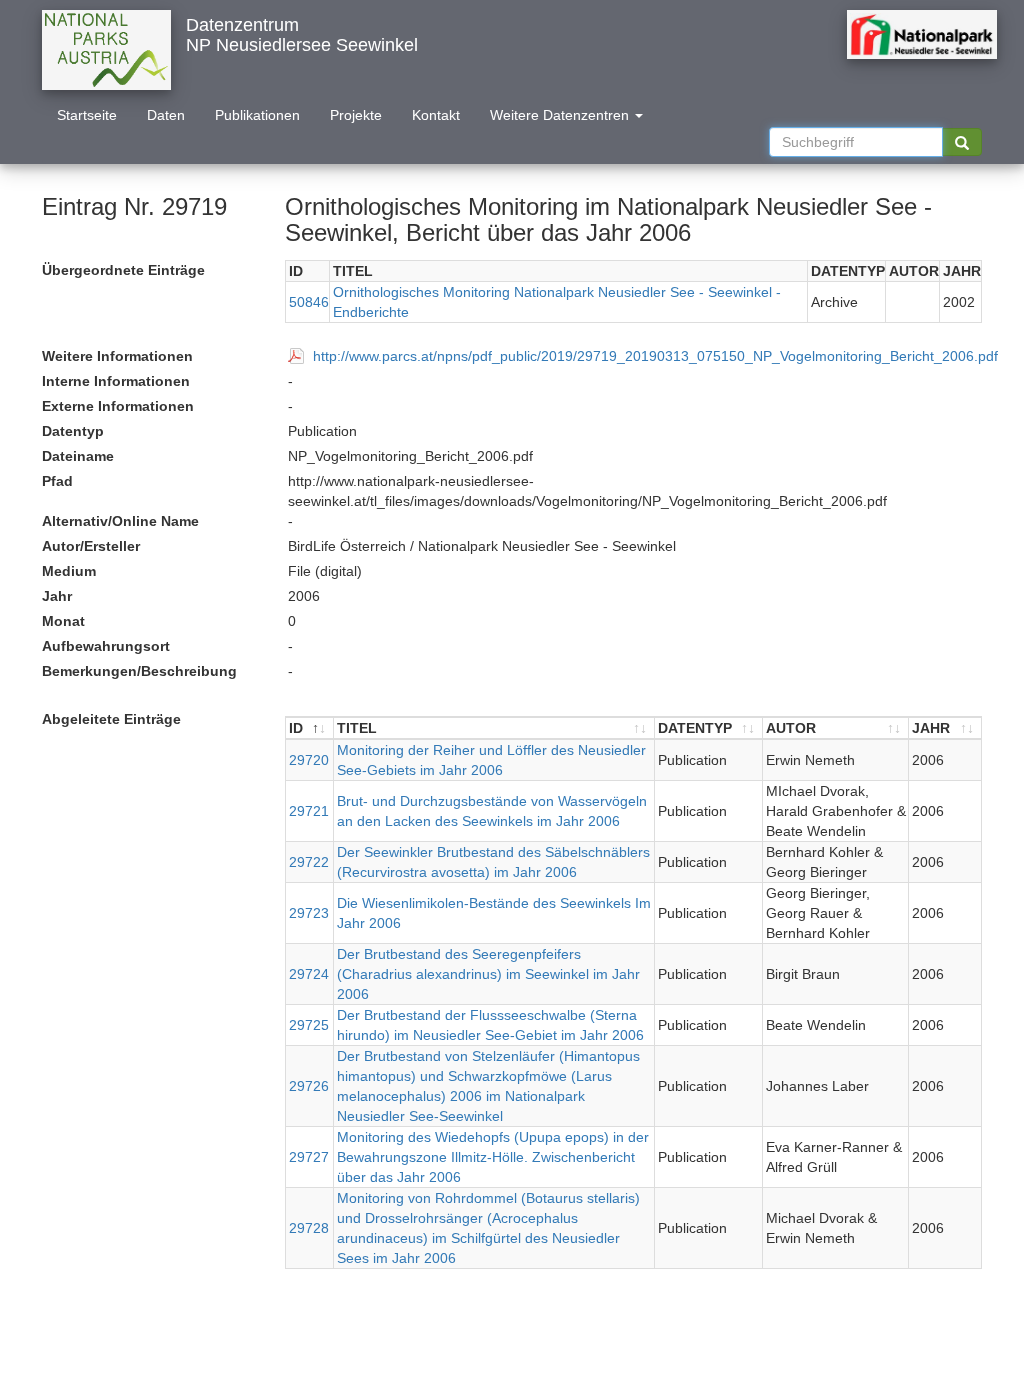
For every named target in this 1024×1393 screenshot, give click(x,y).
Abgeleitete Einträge (111, 719)
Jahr (57, 596)
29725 (309, 1025)
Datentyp (73, 431)
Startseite (87, 115)
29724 (309, 974)
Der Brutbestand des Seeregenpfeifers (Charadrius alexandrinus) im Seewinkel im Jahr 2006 (488, 974)
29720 (309, 760)
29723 (309, 913)
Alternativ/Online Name (120, 521)
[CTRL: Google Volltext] (962, 142)
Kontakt (436, 115)
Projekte (356, 115)
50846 (309, 302)
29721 (309, 811)
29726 (309, 1086)
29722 (309, 862)
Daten (166, 115)
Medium (69, 571)
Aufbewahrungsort (106, 646)
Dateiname (78, 456)
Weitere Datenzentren (561, 115)
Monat (63, 621)
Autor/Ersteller (91, 546)
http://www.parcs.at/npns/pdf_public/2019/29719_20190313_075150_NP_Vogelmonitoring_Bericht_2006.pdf (655, 356)
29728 (309, 1228)
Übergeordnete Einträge (123, 270)
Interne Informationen (116, 381)
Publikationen (257, 115)
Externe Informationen (118, 406)
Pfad (57, 481)
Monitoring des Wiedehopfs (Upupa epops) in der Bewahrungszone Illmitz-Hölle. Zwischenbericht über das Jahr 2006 (493, 1157)
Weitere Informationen (117, 356)
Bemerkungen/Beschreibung (139, 671)
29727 (309, 1157)
